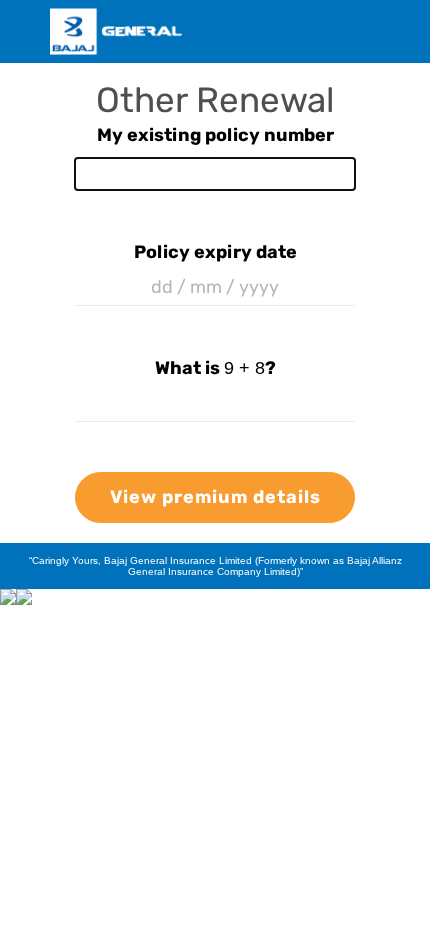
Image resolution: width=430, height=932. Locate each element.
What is (210, 368)
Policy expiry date (215, 252)
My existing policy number (215, 135)
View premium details (215, 497)
